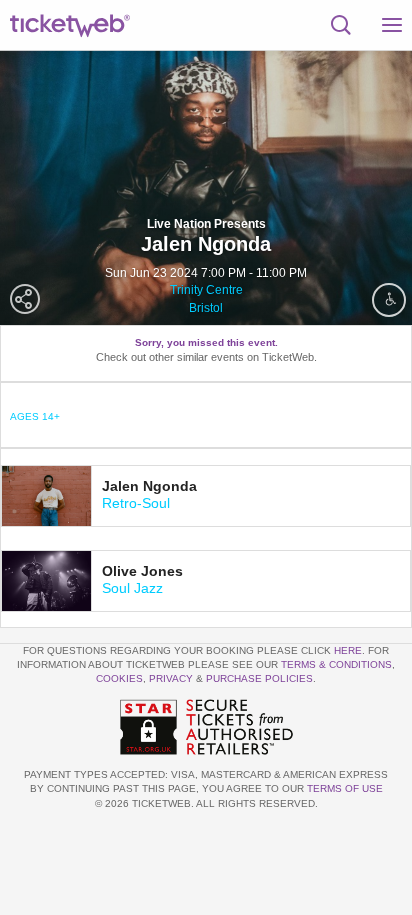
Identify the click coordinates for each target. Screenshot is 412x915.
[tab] (206, 496)
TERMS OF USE (345, 788)
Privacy (171, 678)
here (348, 650)
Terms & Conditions (336, 664)
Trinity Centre (206, 290)
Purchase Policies (259, 678)
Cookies (119, 678)
